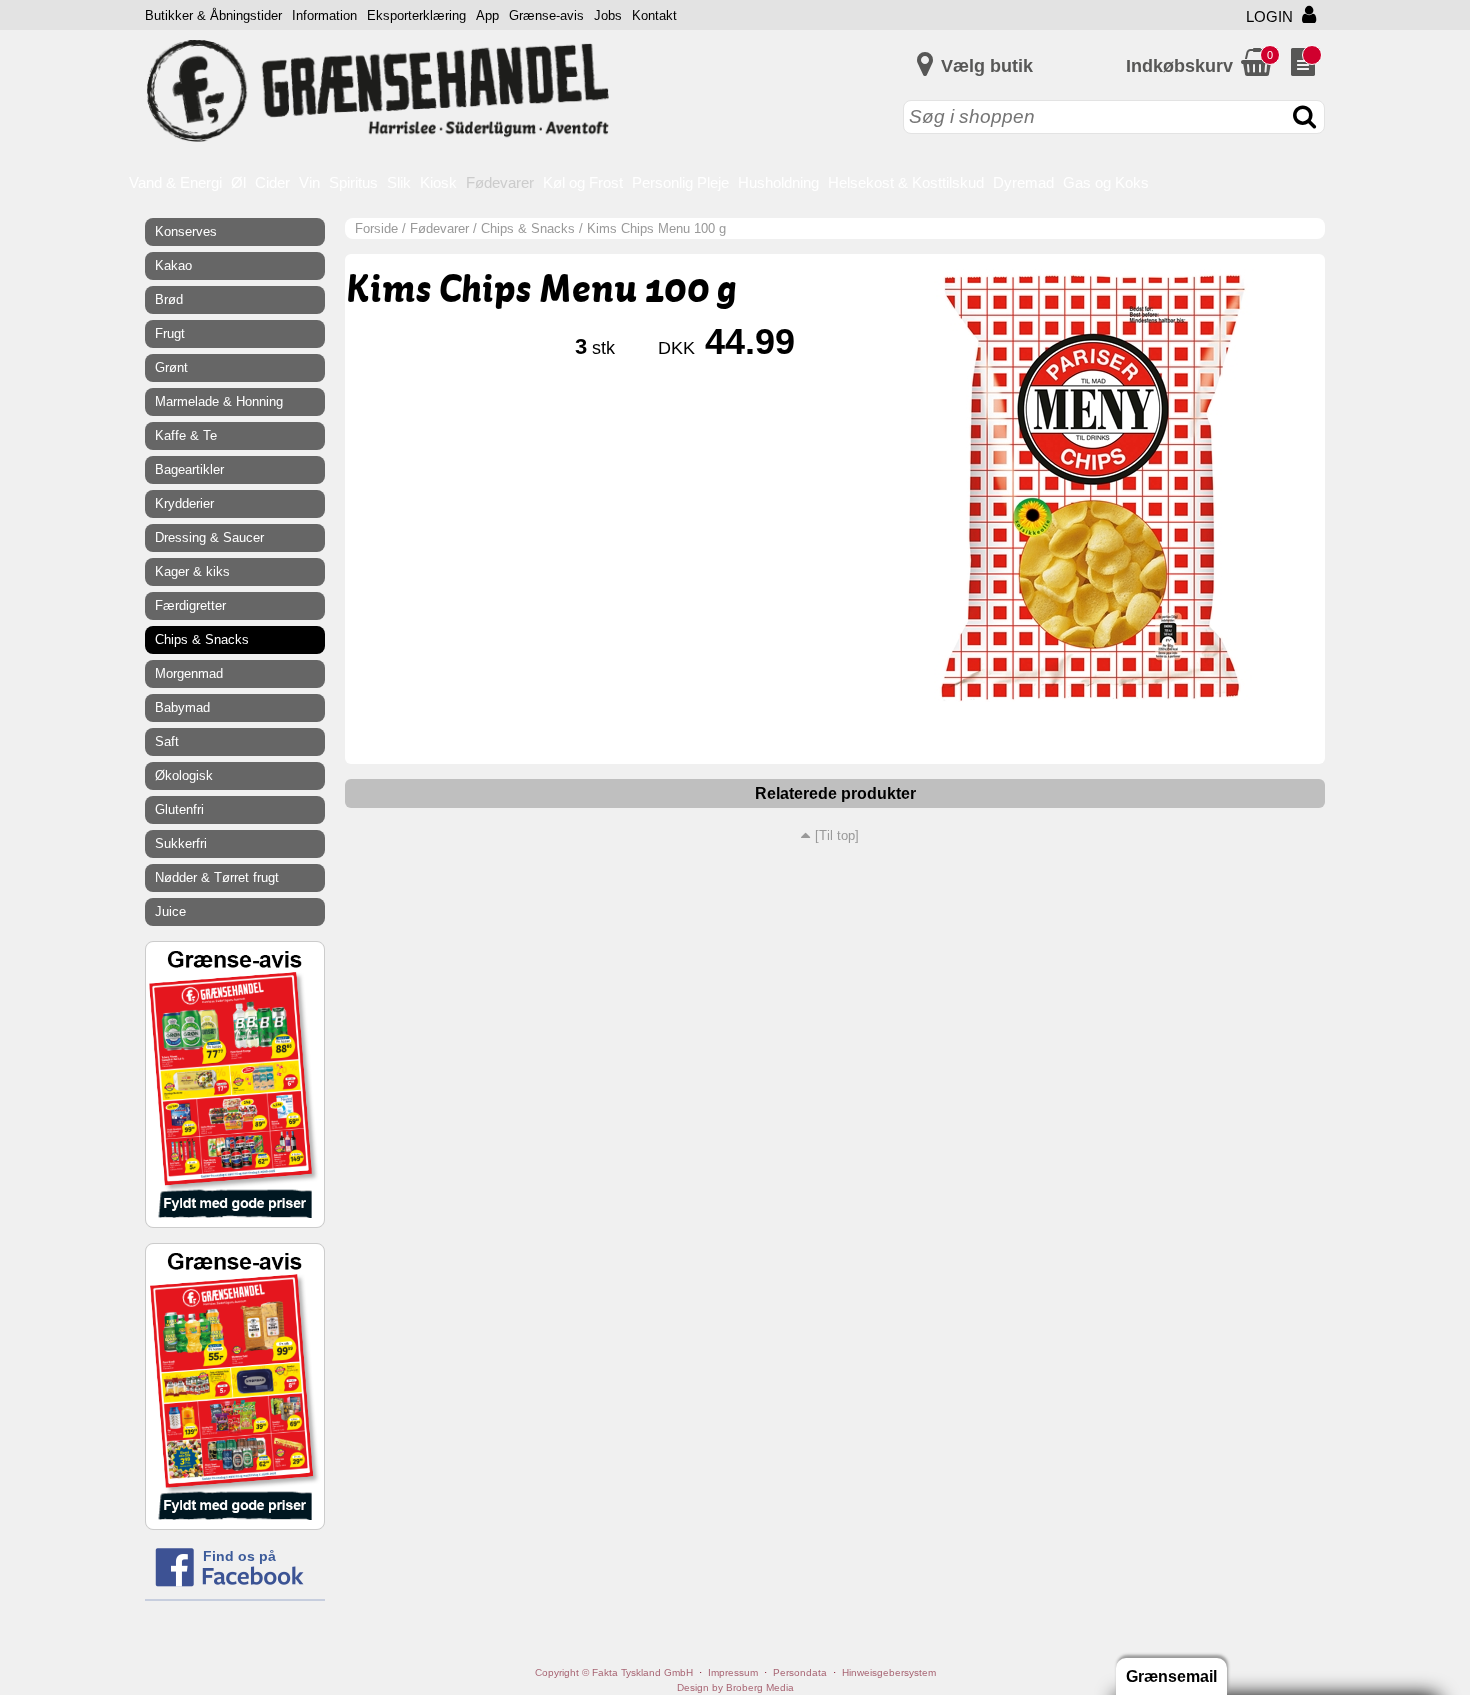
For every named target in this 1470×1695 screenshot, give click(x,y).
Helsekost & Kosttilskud (906, 182)
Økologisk (184, 775)
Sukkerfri (181, 843)
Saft (167, 741)
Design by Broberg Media (735, 1687)
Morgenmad (189, 673)
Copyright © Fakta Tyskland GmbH (614, 1672)
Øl (238, 182)
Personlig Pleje (680, 182)
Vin (309, 182)
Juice (170, 911)
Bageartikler (189, 469)
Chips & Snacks (528, 228)
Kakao (173, 265)
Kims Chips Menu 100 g (656, 228)
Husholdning (778, 182)
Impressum (733, 1672)
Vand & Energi (175, 182)
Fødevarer (500, 182)
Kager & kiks (192, 571)
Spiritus (353, 182)
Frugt (170, 333)
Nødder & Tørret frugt (217, 877)
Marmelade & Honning (219, 401)
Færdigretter (190, 605)
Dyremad (1023, 182)
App (487, 15)
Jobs (608, 15)
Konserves (186, 231)
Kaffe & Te (186, 435)
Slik (399, 182)
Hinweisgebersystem (889, 1672)
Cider (272, 182)
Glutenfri (179, 809)
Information (324, 15)
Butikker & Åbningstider (213, 15)
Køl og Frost (583, 182)
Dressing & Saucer (209, 537)
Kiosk (438, 182)
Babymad (182, 707)
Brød (169, 299)
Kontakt (654, 15)
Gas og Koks (1106, 182)
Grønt (171, 367)
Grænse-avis (546, 15)
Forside (376, 228)
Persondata (800, 1672)
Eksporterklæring (416, 15)
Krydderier (184, 503)
